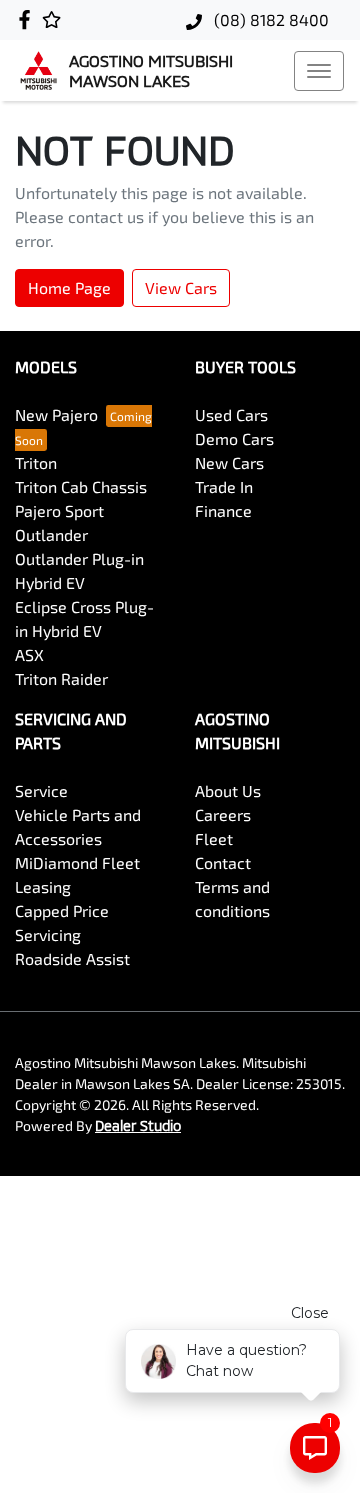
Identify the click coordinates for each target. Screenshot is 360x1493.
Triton (36, 462)
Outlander (51, 534)
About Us (228, 790)
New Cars (229, 462)
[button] (319, 71)
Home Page (69, 287)
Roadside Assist (72, 958)
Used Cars (231, 414)
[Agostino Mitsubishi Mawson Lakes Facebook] (28, 19)
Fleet (214, 838)
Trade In (224, 486)
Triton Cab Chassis (81, 486)
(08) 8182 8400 (269, 19)
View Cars (181, 287)
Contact (223, 862)
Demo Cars (234, 438)
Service (41, 790)
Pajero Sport (59, 510)
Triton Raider (61, 678)
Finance (223, 510)
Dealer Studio (138, 1125)
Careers (223, 814)
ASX (29, 654)
